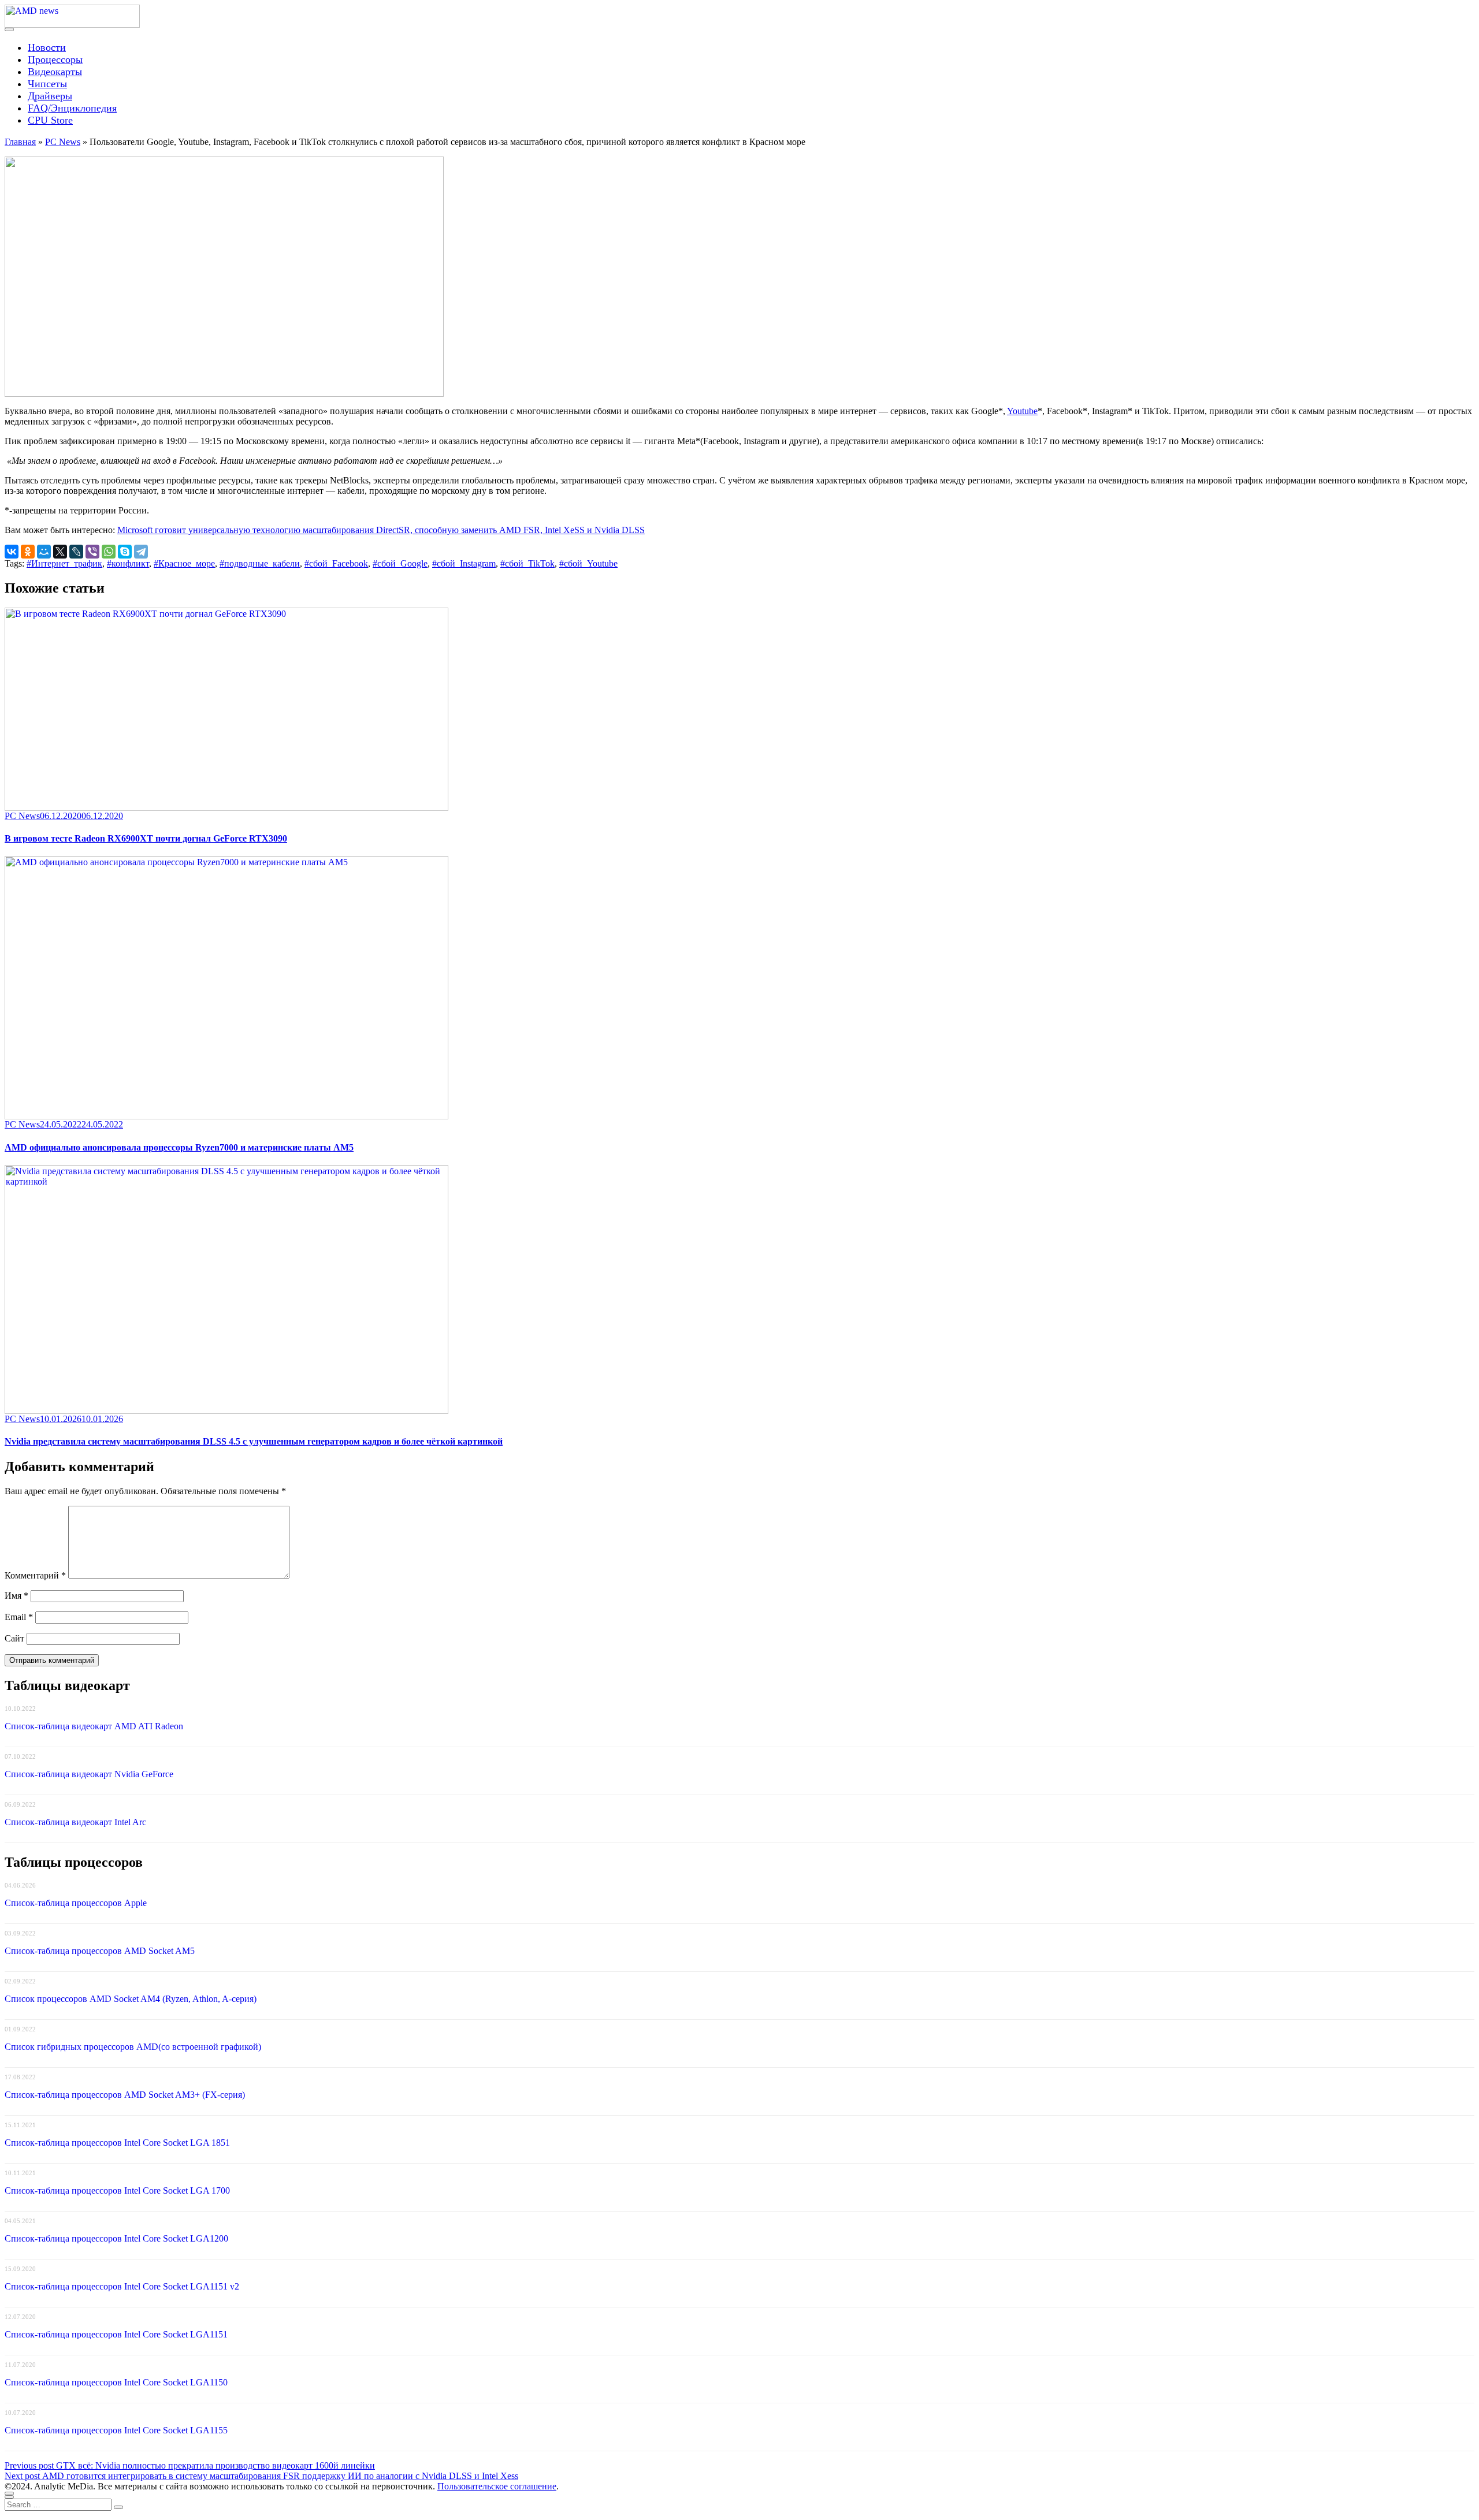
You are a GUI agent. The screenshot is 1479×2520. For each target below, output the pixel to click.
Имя (16, 1596)
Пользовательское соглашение (497, 2486)
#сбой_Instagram (464, 563)
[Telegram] (141, 552)
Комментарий (35, 1575)
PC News (63, 142)
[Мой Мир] (44, 552)
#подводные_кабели (260, 563)
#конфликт (128, 563)
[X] (60, 552)
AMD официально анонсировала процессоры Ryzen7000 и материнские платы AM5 (179, 1147)
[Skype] (125, 552)
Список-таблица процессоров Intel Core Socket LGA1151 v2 (122, 2286)
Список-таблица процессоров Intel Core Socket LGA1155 (116, 2430)
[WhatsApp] (109, 552)
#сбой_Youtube (588, 563)
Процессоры (55, 59)
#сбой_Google (400, 563)
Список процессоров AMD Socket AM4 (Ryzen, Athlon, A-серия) (131, 1999)
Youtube (1022, 411)
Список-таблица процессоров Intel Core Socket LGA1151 (116, 2334)
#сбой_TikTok (527, 563)
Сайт (14, 1638)
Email (19, 1617)
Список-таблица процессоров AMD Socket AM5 (100, 1951)
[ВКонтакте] (12, 552)
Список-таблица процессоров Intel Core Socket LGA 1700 (117, 2190)
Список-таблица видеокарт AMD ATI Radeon (94, 1726)
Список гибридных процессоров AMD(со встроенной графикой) (133, 2047)
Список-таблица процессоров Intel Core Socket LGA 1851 (117, 2143)
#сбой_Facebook (336, 563)
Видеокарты (55, 72)
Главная (20, 142)
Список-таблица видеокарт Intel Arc (75, 1822)
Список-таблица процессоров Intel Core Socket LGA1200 (116, 2238)
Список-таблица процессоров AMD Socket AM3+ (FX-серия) (125, 2095)
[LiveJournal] (76, 552)
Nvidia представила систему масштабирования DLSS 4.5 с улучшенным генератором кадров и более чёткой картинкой (254, 1441)
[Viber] (92, 552)
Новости (47, 47)
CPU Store (50, 120)
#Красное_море (184, 563)
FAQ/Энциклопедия (72, 108)
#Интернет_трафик (64, 563)
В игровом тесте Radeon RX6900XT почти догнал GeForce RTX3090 (146, 838)
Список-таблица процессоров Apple (76, 1903)
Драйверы (50, 96)
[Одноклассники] (28, 552)
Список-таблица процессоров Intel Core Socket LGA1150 (116, 2382)
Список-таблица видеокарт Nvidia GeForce (89, 1774)
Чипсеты (47, 84)
